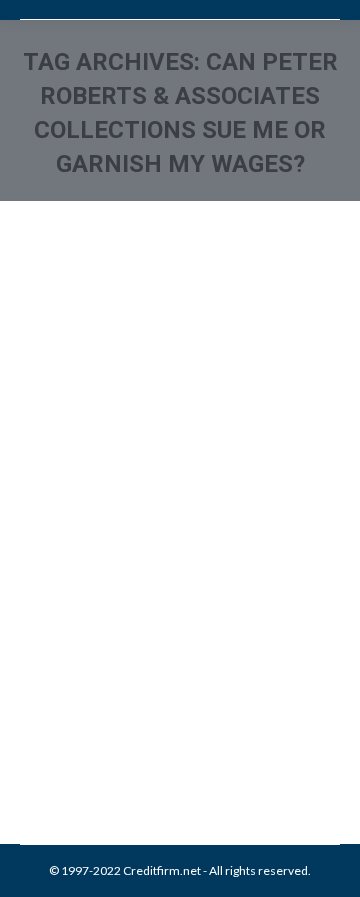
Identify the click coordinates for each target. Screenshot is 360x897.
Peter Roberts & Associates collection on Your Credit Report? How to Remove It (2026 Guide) (174, 551)
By (164, 719)
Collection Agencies (98, 697)
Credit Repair (192, 697)
